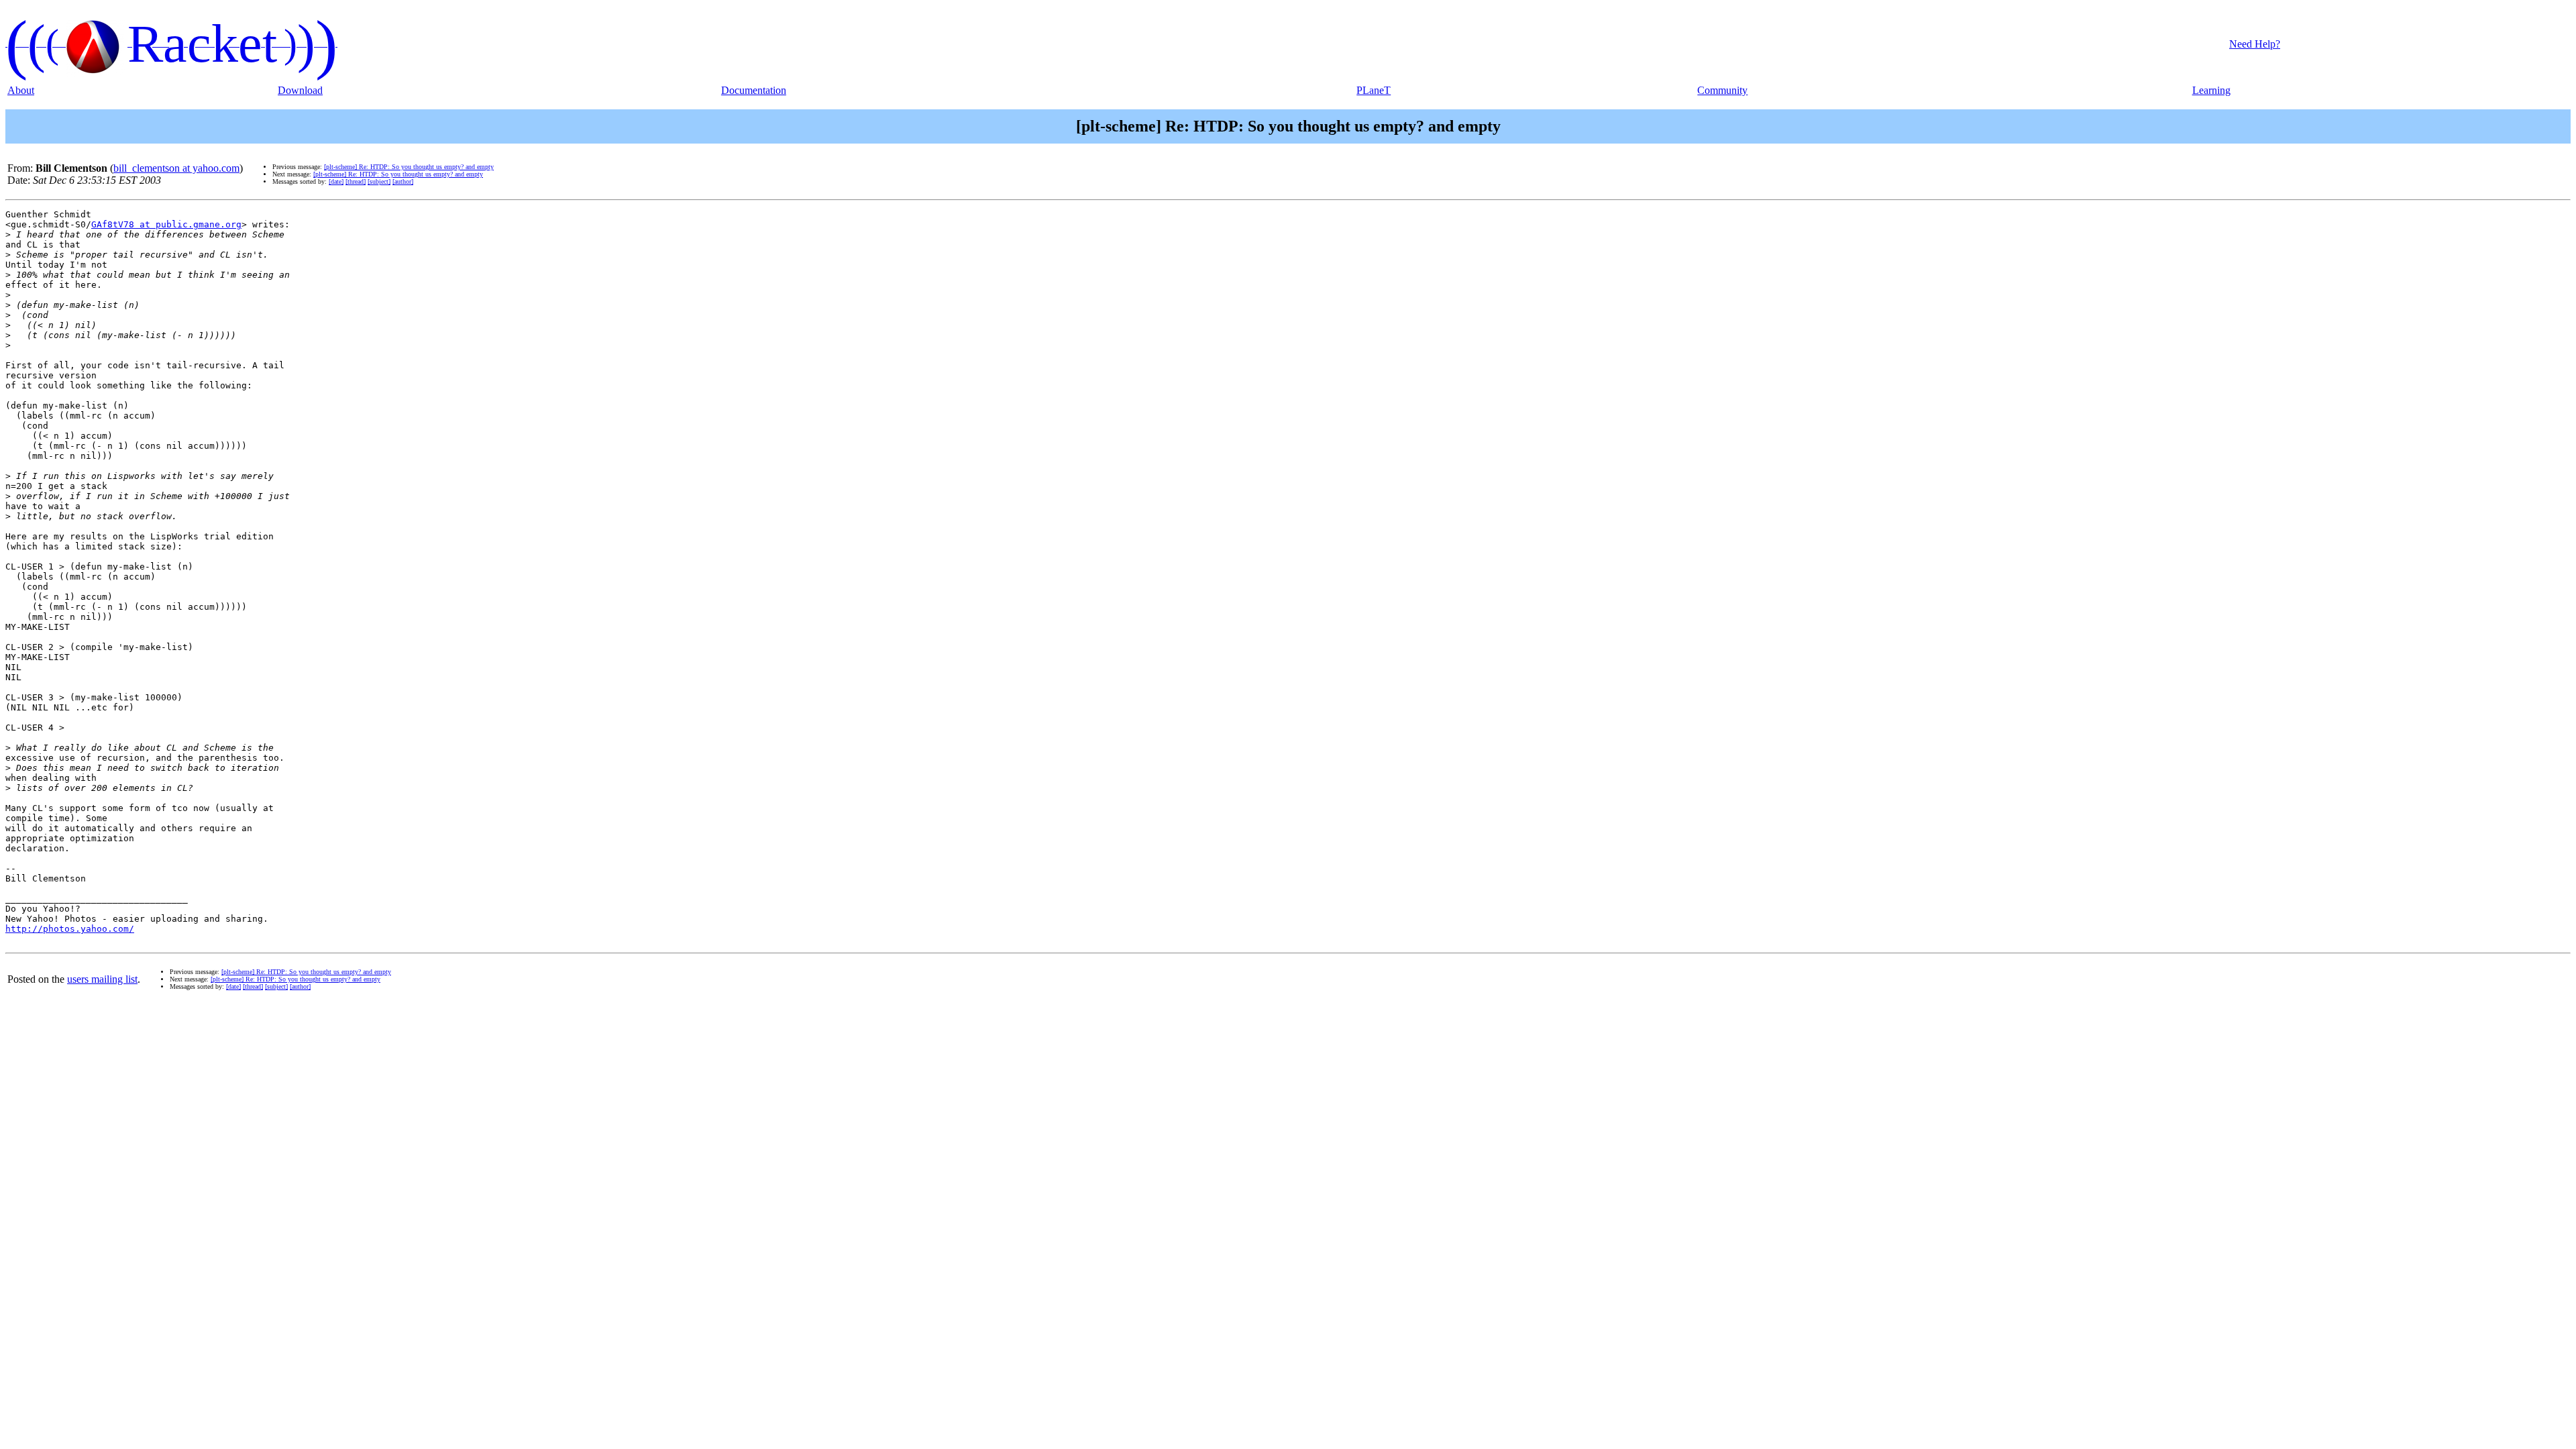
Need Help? (2255, 44)
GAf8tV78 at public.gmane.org (166, 224)
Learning (2211, 90)
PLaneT (1374, 90)
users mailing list (102, 979)
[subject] (379, 181)
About (21, 90)
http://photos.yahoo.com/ (70, 929)
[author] (403, 181)
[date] (336, 181)
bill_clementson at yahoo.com (176, 168)
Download (300, 90)
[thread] (356, 181)
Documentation (754, 90)
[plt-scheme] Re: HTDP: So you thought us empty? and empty (409, 167)
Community (1722, 90)
